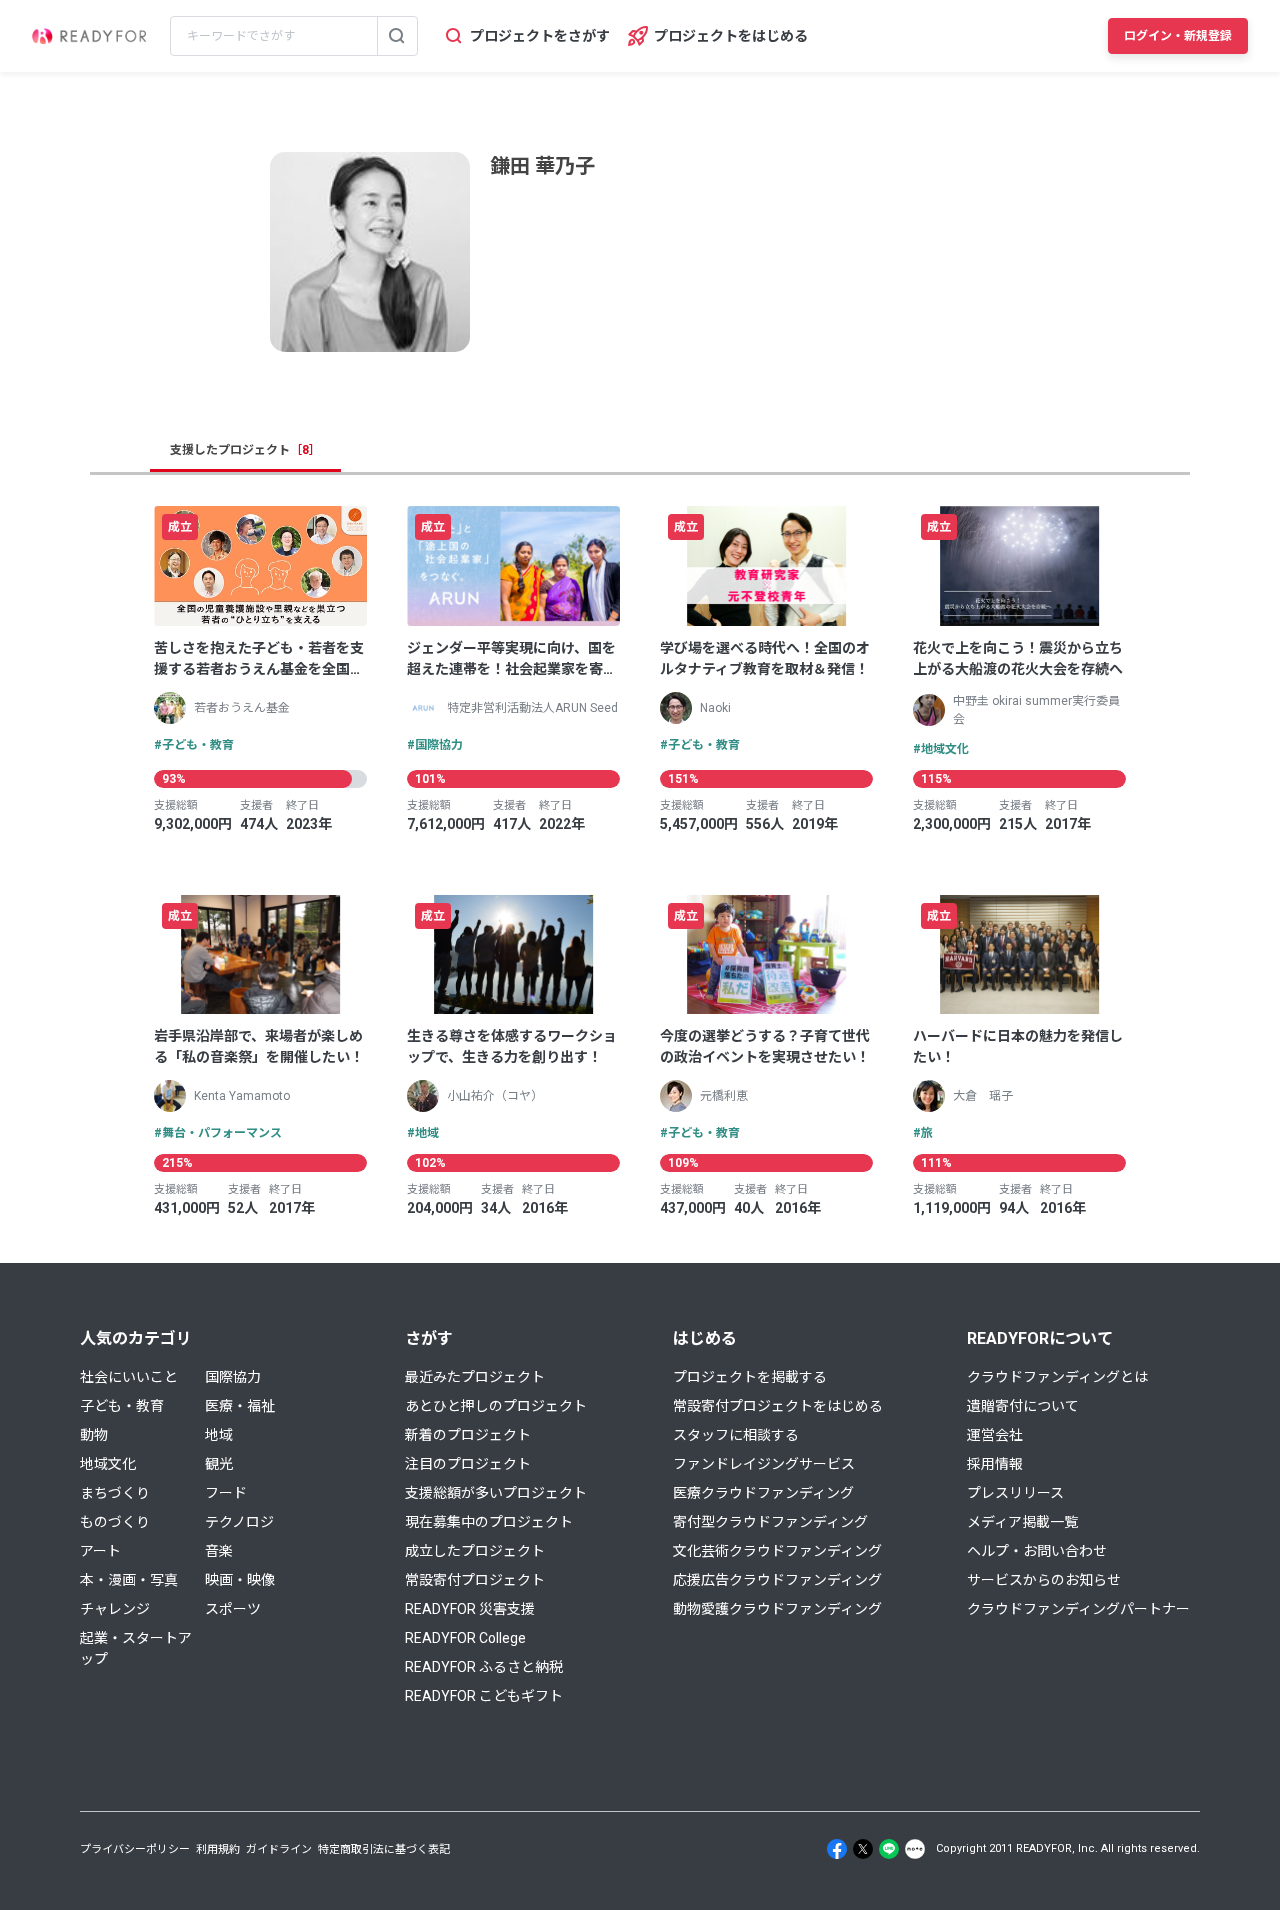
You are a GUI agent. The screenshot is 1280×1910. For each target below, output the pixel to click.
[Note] (915, 1849)
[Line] (889, 1849)
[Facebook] (837, 1849)
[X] (863, 1849)
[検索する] (397, 36)
